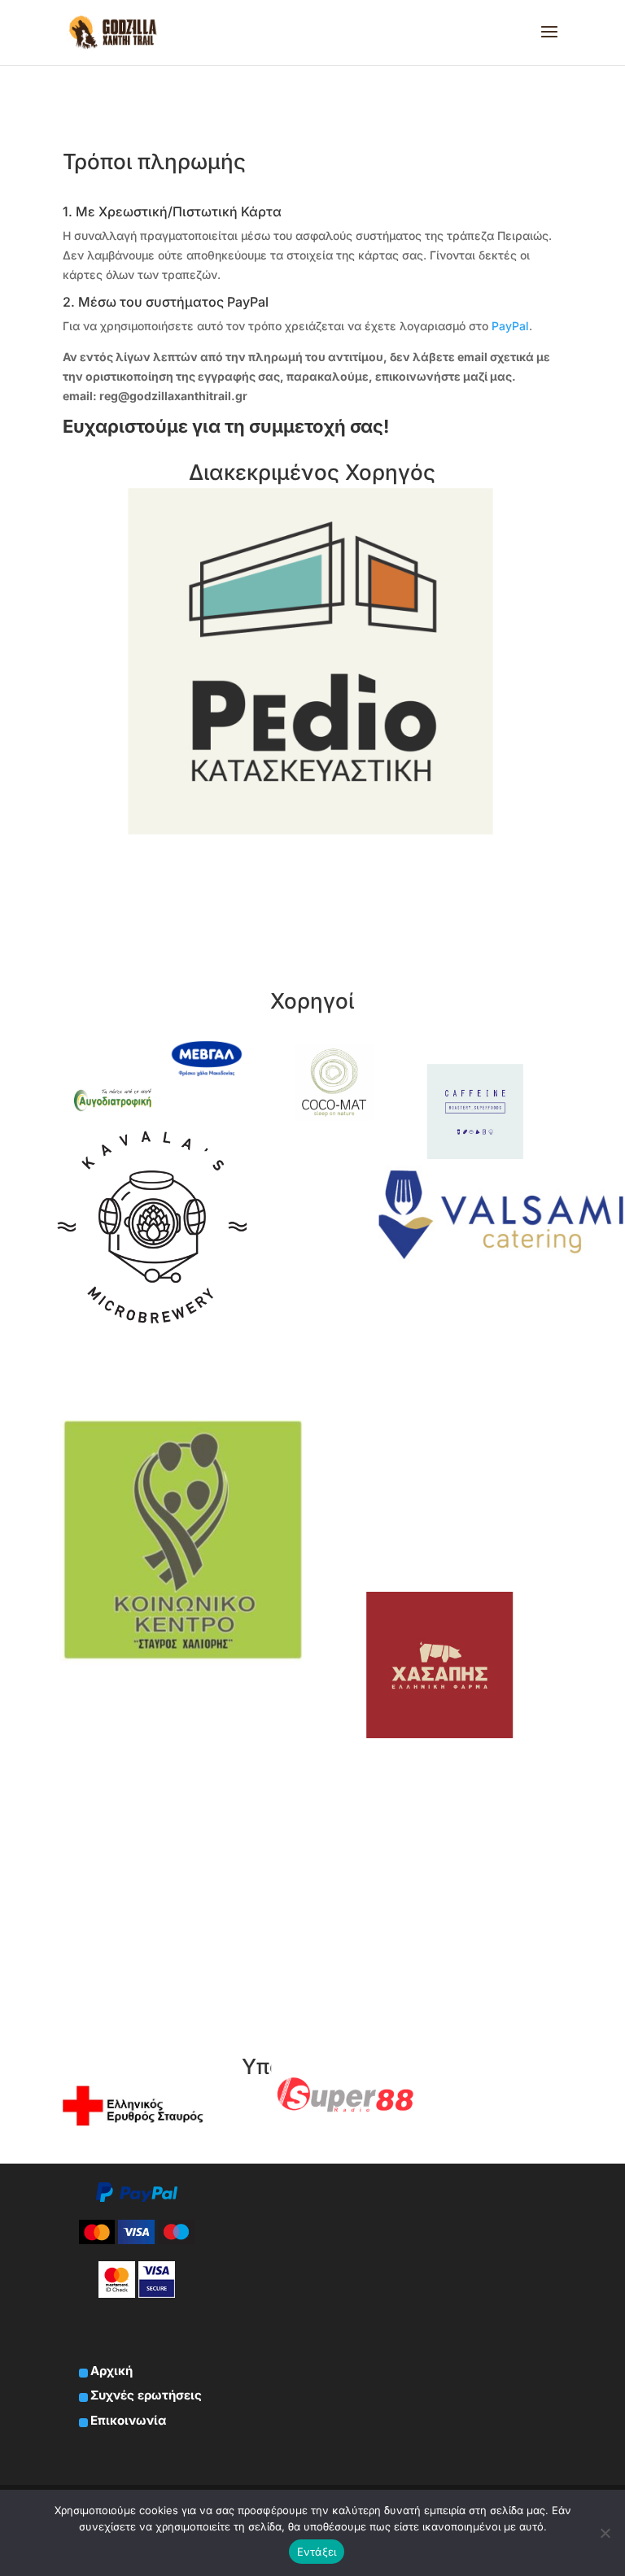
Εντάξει (317, 2552)
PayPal (510, 326)
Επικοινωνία (128, 2420)
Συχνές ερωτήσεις (146, 2395)
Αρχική (111, 2371)
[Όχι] (605, 2533)
